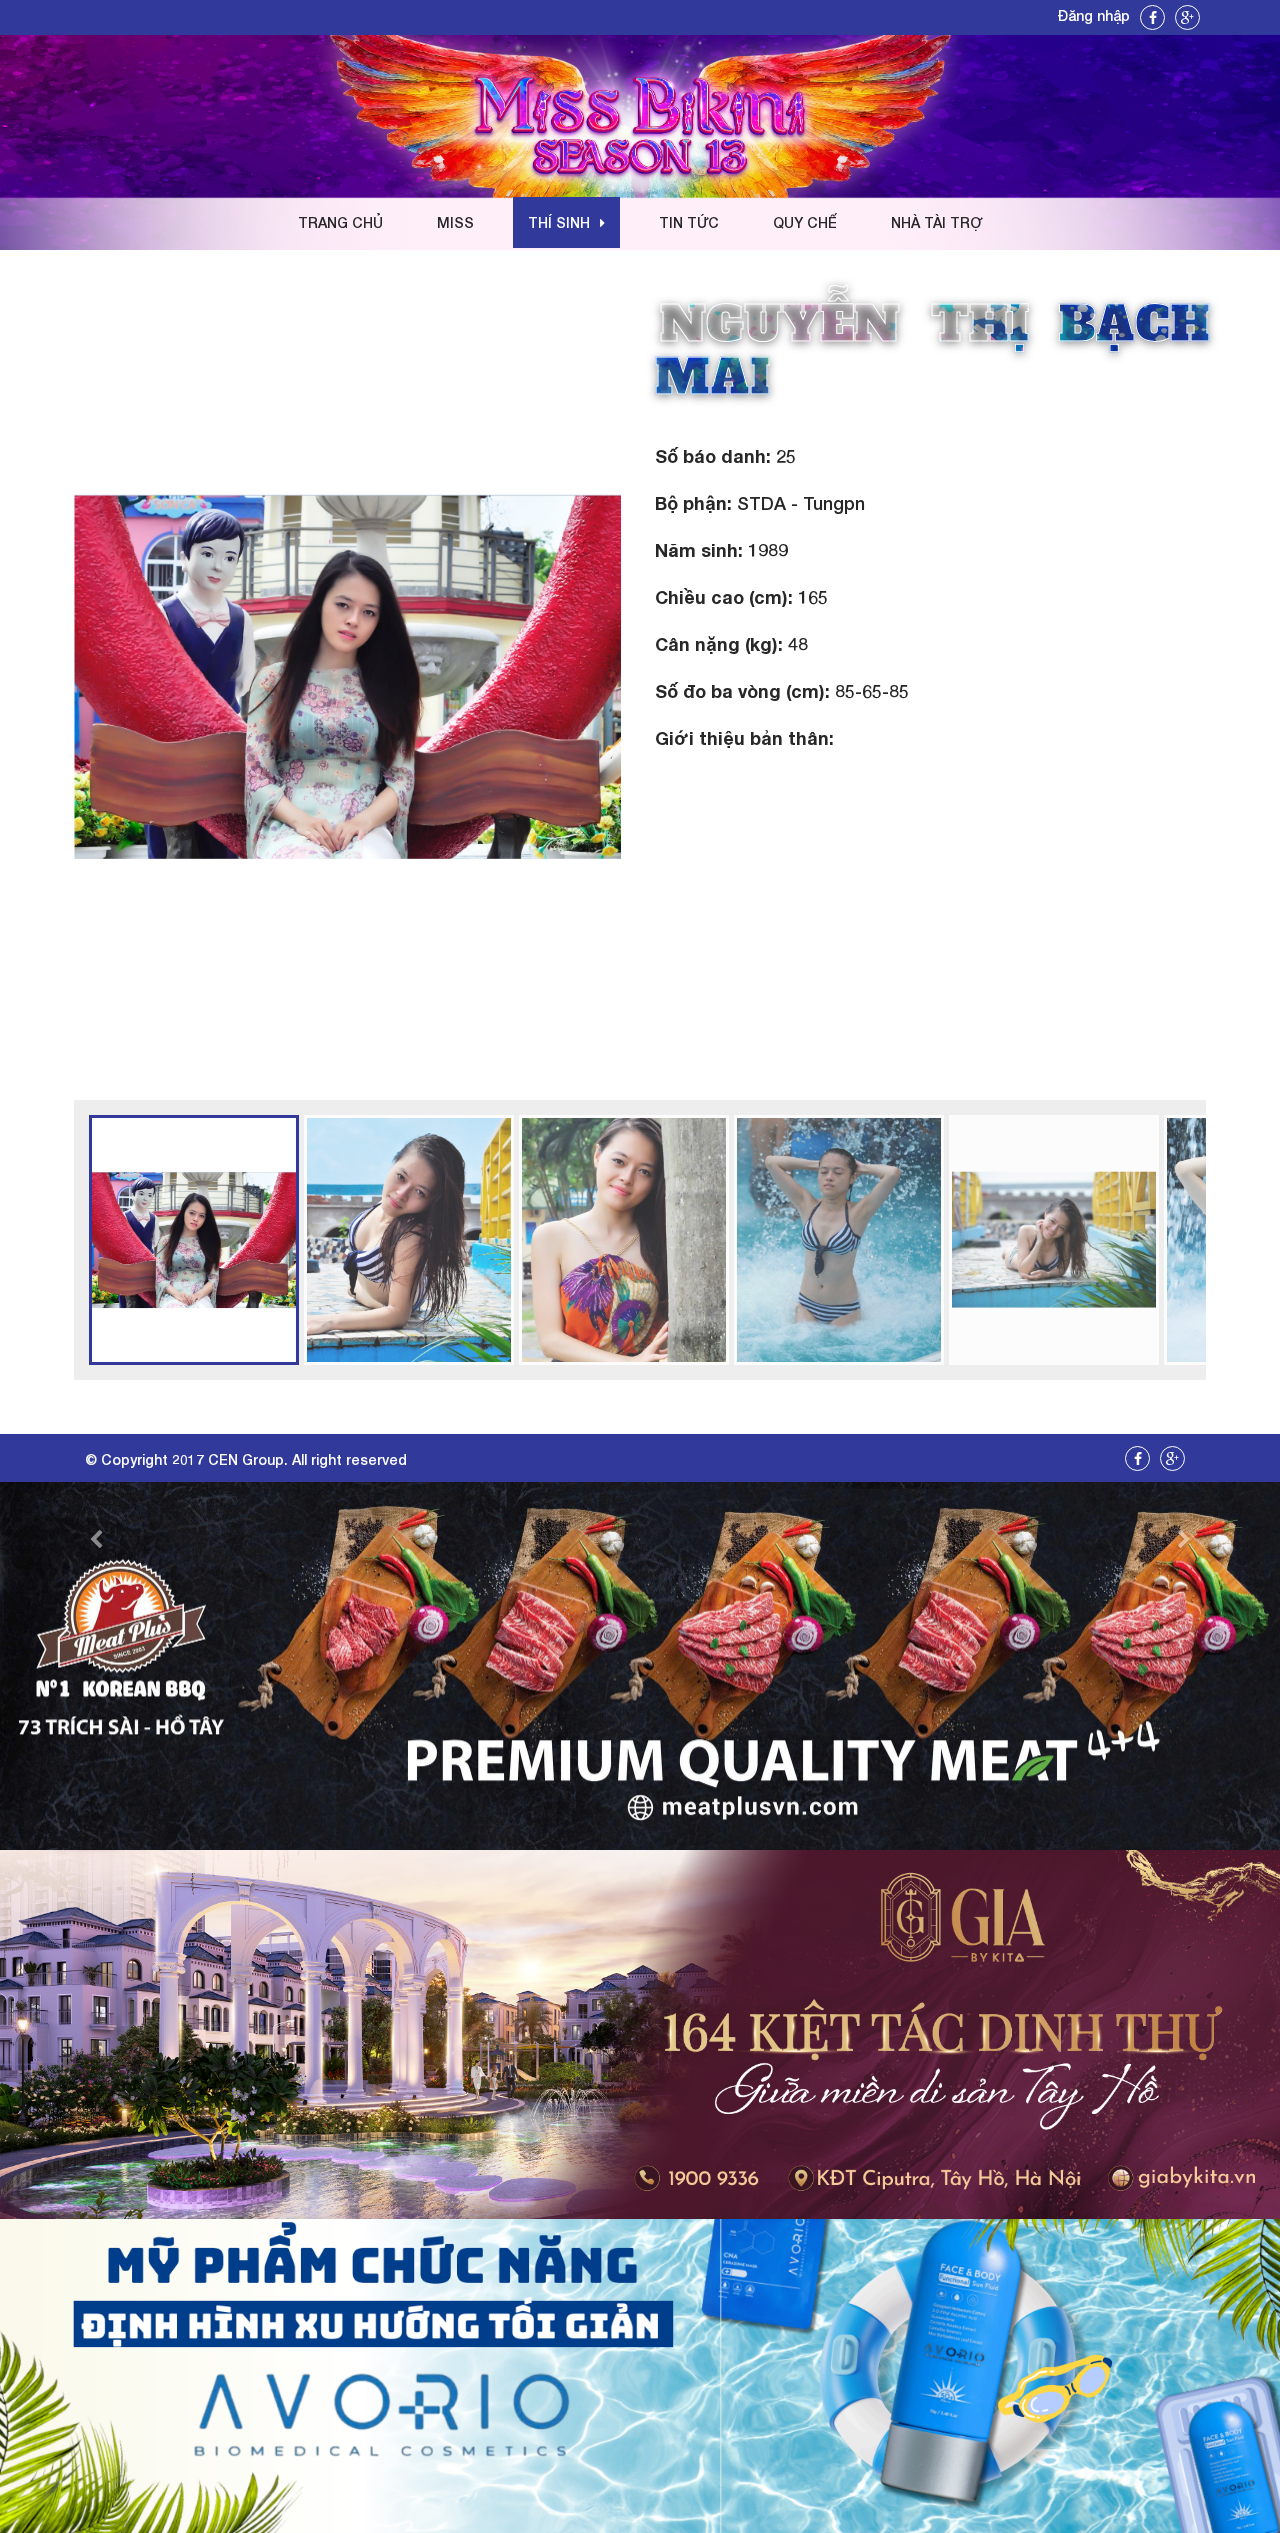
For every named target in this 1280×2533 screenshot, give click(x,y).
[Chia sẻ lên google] (1187, 17)
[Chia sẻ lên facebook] (1152, 17)
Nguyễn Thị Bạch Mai (932, 350)
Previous (44, 677)
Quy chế (805, 222)
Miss (455, 222)
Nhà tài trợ (936, 222)
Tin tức (689, 222)
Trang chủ (340, 222)
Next (651, 677)
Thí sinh (559, 222)
